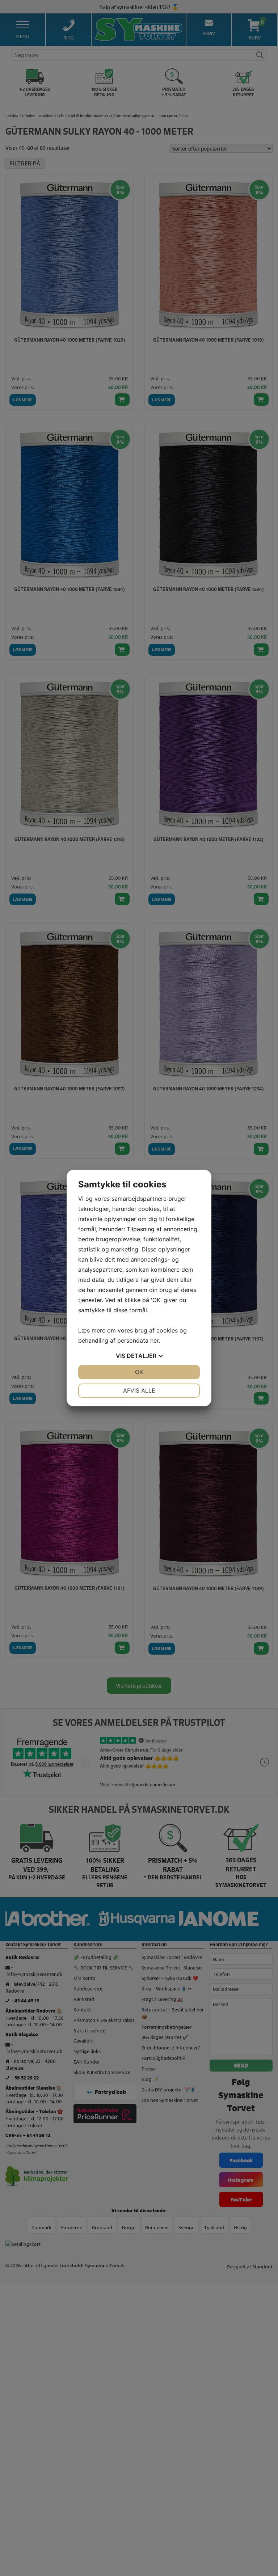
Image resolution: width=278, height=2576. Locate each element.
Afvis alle (139, 1390)
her (154, 1340)
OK (139, 1372)
